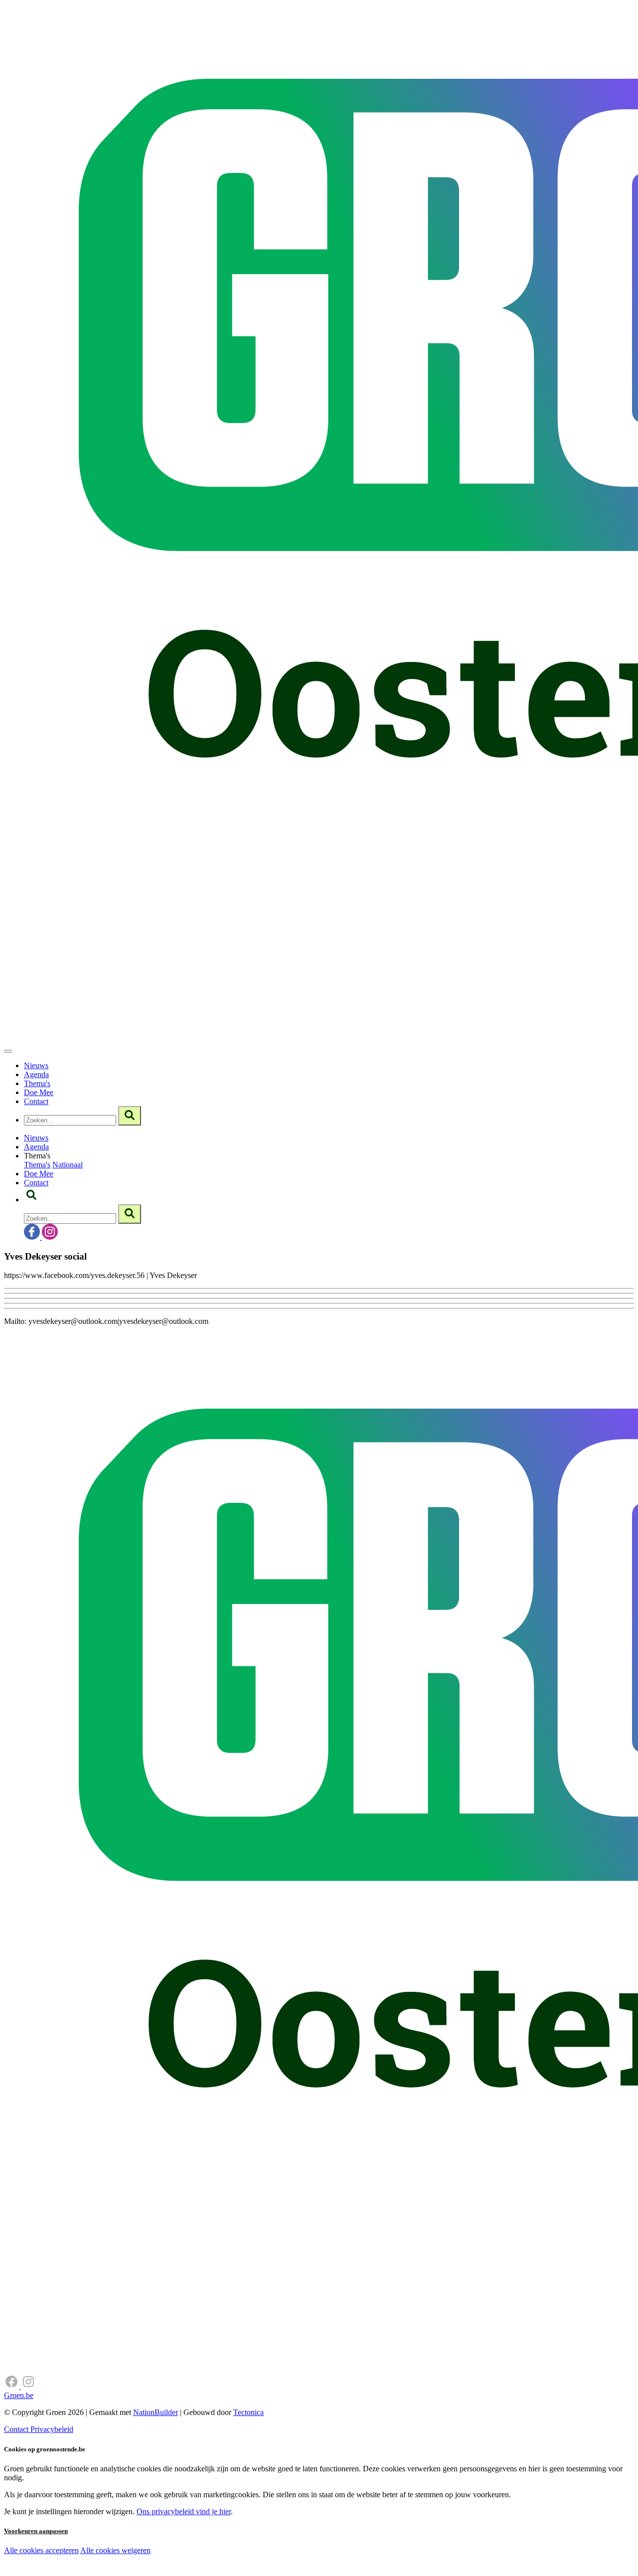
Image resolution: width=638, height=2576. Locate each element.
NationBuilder (156, 2412)
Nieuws (36, 1065)
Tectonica (248, 2412)
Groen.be (19, 2395)
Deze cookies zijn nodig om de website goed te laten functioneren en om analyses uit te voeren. (205, 2551)
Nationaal (68, 1165)
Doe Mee (39, 1092)
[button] (31, 1200)
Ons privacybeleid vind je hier (184, 2511)
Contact (36, 1101)
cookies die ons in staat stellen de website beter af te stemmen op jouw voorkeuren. (178, 2571)
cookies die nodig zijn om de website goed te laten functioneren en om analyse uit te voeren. (220, 2561)
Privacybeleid (52, 2429)
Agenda (36, 1074)
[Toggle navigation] (8, 1051)
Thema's (37, 1083)
